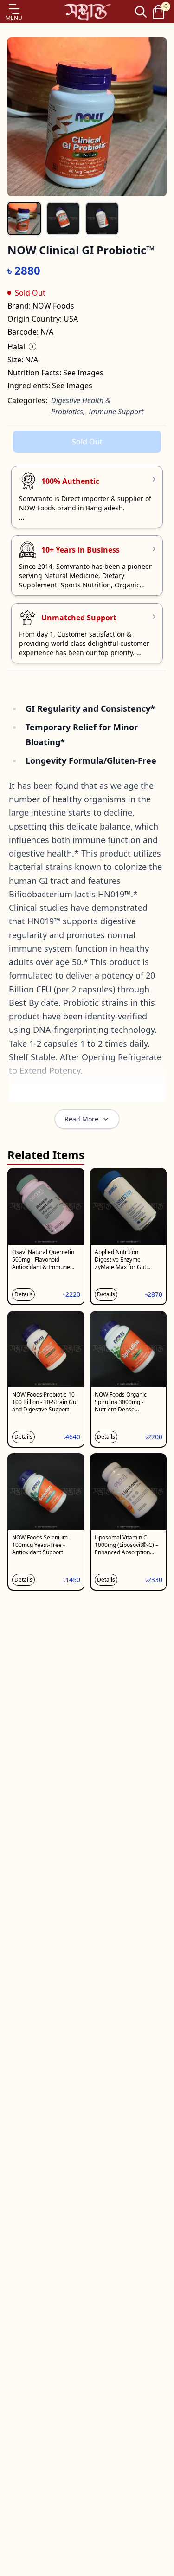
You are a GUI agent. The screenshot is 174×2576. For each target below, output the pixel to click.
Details (23, 1294)
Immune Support (116, 412)
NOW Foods (53, 306)
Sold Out (87, 442)
